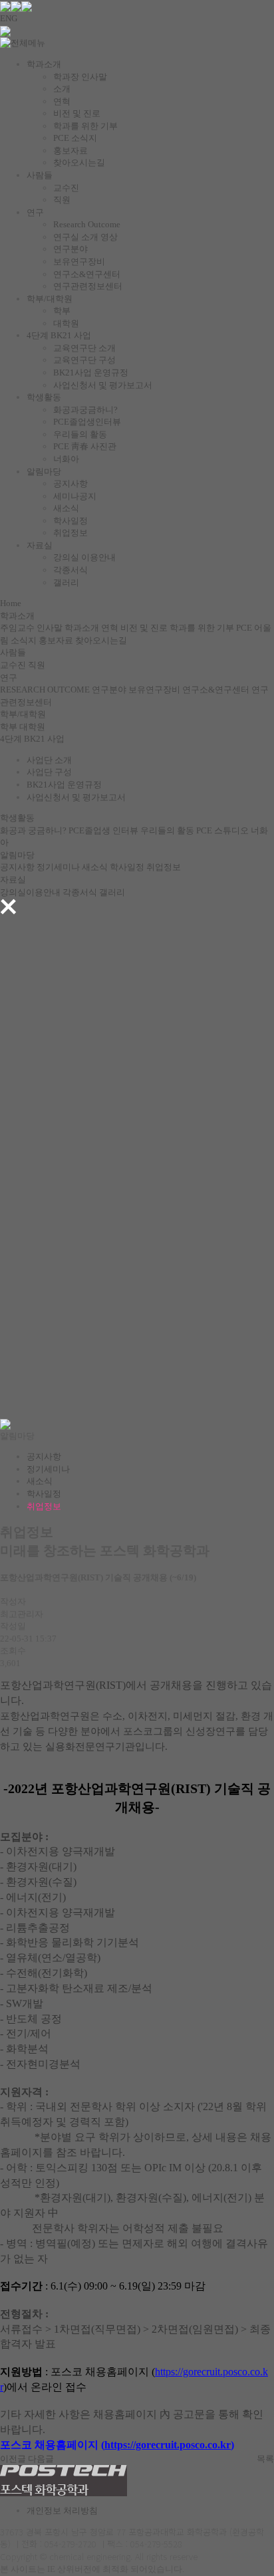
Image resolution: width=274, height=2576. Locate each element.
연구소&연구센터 (87, 274)
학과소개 (44, 64)
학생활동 (44, 397)
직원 (62, 200)
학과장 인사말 (80, 77)
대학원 (66, 323)
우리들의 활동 (80, 434)
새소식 (66, 508)
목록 (265, 2459)
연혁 (62, 101)
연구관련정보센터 (88, 286)
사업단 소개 (49, 760)
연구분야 (70, 249)
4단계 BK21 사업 (59, 335)
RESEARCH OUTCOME (45, 690)
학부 (62, 311)
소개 (62, 89)
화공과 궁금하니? (33, 830)
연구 (35, 212)
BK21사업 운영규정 (91, 373)
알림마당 (44, 472)
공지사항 (70, 483)
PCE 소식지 (75, 138)
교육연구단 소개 (84, 348)
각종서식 (70, 570)
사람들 (40, 175)
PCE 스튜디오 (222, 830)
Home (11, 603)
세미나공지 (75, 496)
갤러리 (66, 583)
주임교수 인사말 (31, 628)
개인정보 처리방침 (62, 2511)
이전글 (13, 2459)
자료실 (40, 545)
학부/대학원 (50, 299)
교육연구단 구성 (84, 360)
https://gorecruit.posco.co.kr (168, 2445)
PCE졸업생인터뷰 (87, 422)
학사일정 (70, 521)
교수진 (66, 188)
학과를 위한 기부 (85, 126)
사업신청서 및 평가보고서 (103, 385)
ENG (9, 18)
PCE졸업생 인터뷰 (103, 830)
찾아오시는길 (79, 162)
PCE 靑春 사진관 (85, 446)
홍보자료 (70, 151)
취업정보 (70, 533)
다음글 (41, 2459)
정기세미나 (58, 867)
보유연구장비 (79, 262)
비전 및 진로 (77, 113)
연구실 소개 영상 (85, 237)
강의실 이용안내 (84, 557)
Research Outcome (87, 224)
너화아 (66, 459)
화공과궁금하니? (85, 410)
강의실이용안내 (30, 892)
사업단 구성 (49, 772)
